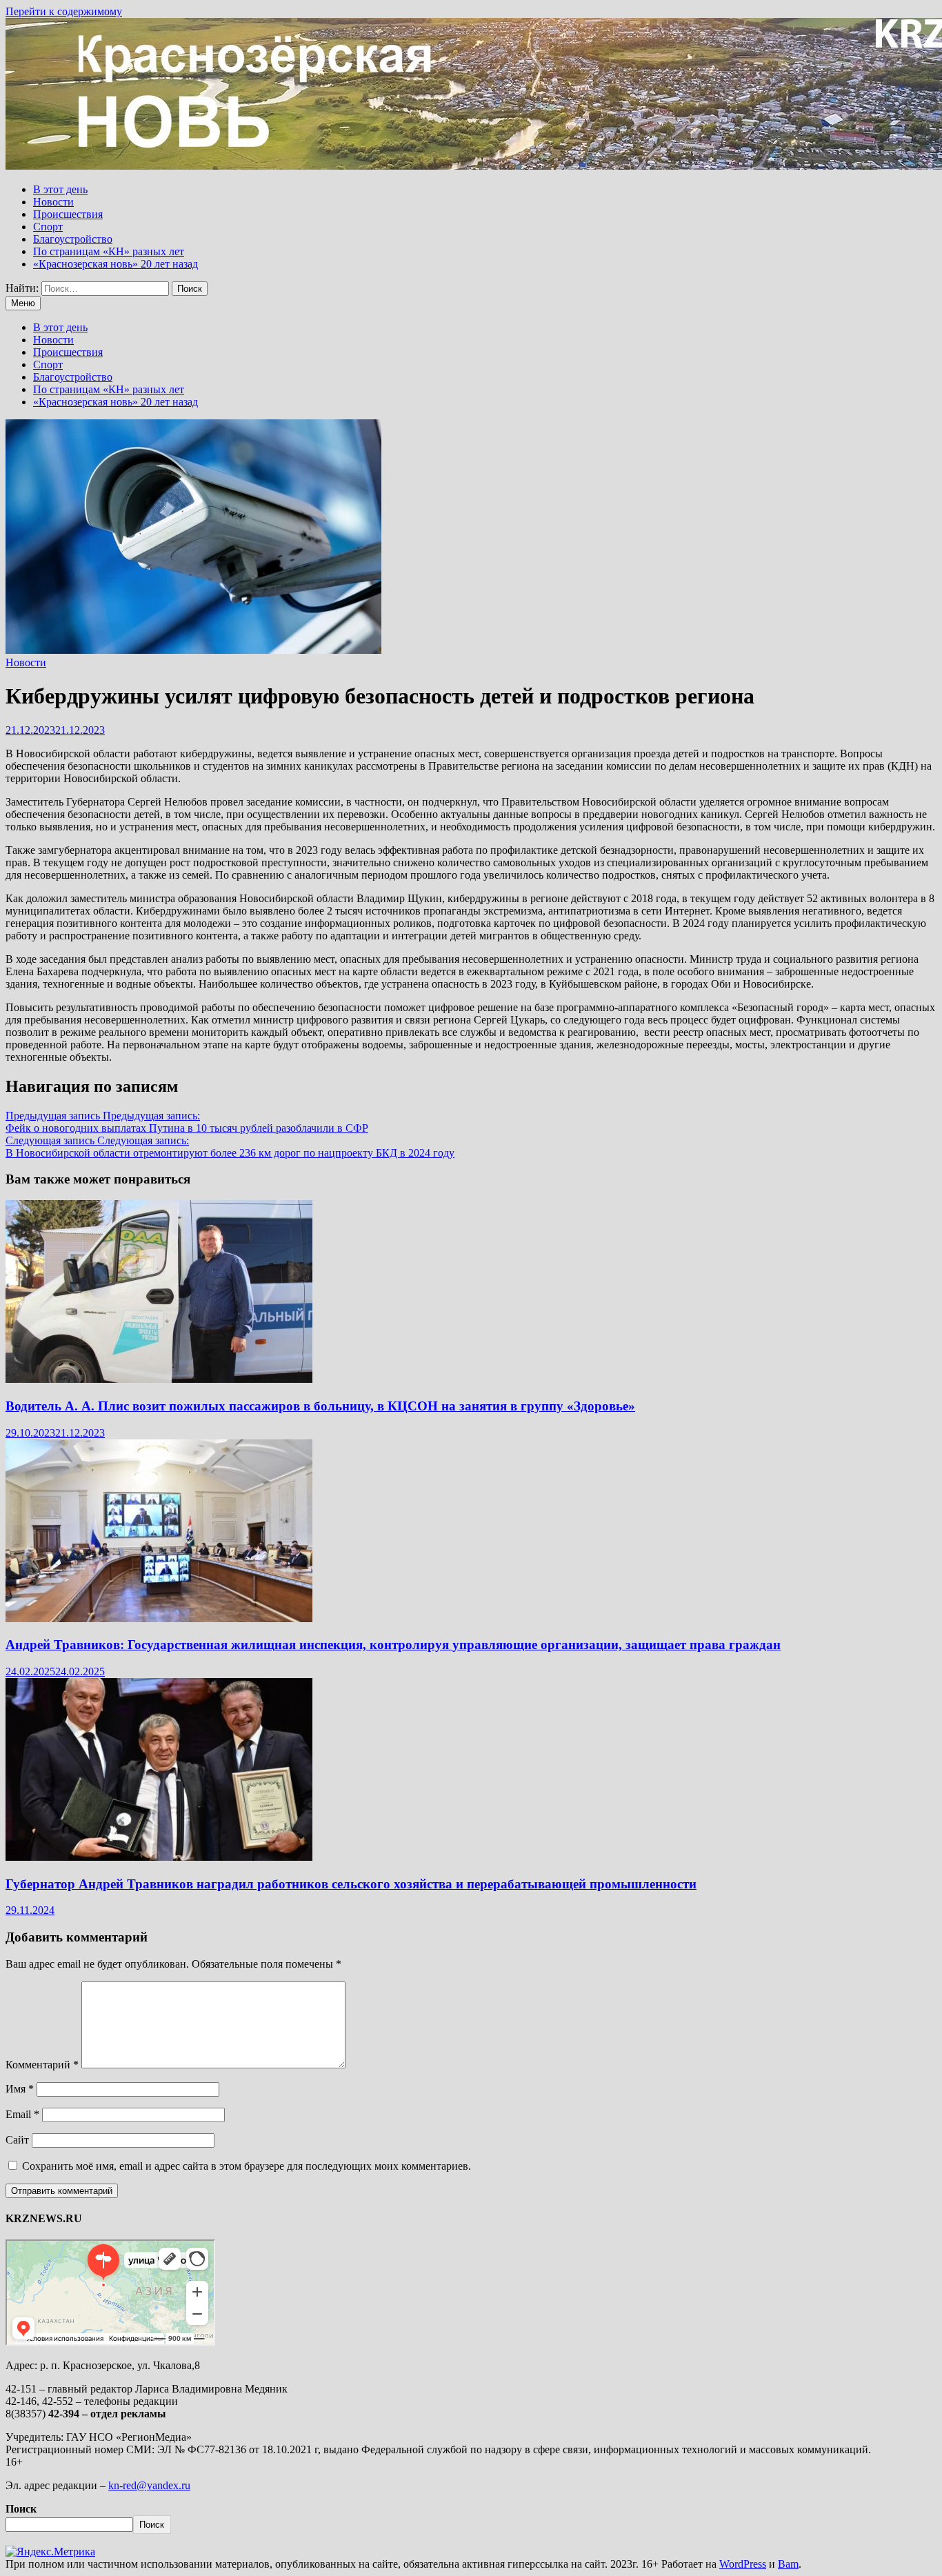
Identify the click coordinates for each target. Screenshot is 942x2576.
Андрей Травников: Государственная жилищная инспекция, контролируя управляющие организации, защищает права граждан (393, 1645)
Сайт (17, 2140)
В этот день (60, 189)
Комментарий (42, 2065)
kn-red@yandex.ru (149, 2485)
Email (22, 2114)
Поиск (21, 2509)
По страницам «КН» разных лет (109, 251)
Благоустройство (73, 239)
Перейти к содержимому (64, 11)
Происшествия (68, 214)
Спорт (48, 227)
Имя (20, 2089)
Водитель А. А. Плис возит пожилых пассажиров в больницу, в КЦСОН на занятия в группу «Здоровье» (320, 1406)
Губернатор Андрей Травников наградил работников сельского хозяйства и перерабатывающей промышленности (351, 1884)
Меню (23, 303)
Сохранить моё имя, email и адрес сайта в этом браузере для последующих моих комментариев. (247, 2166)
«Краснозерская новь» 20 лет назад (116, 264)
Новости (53, 202)
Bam (788, 2564)
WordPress (743, 2564)
